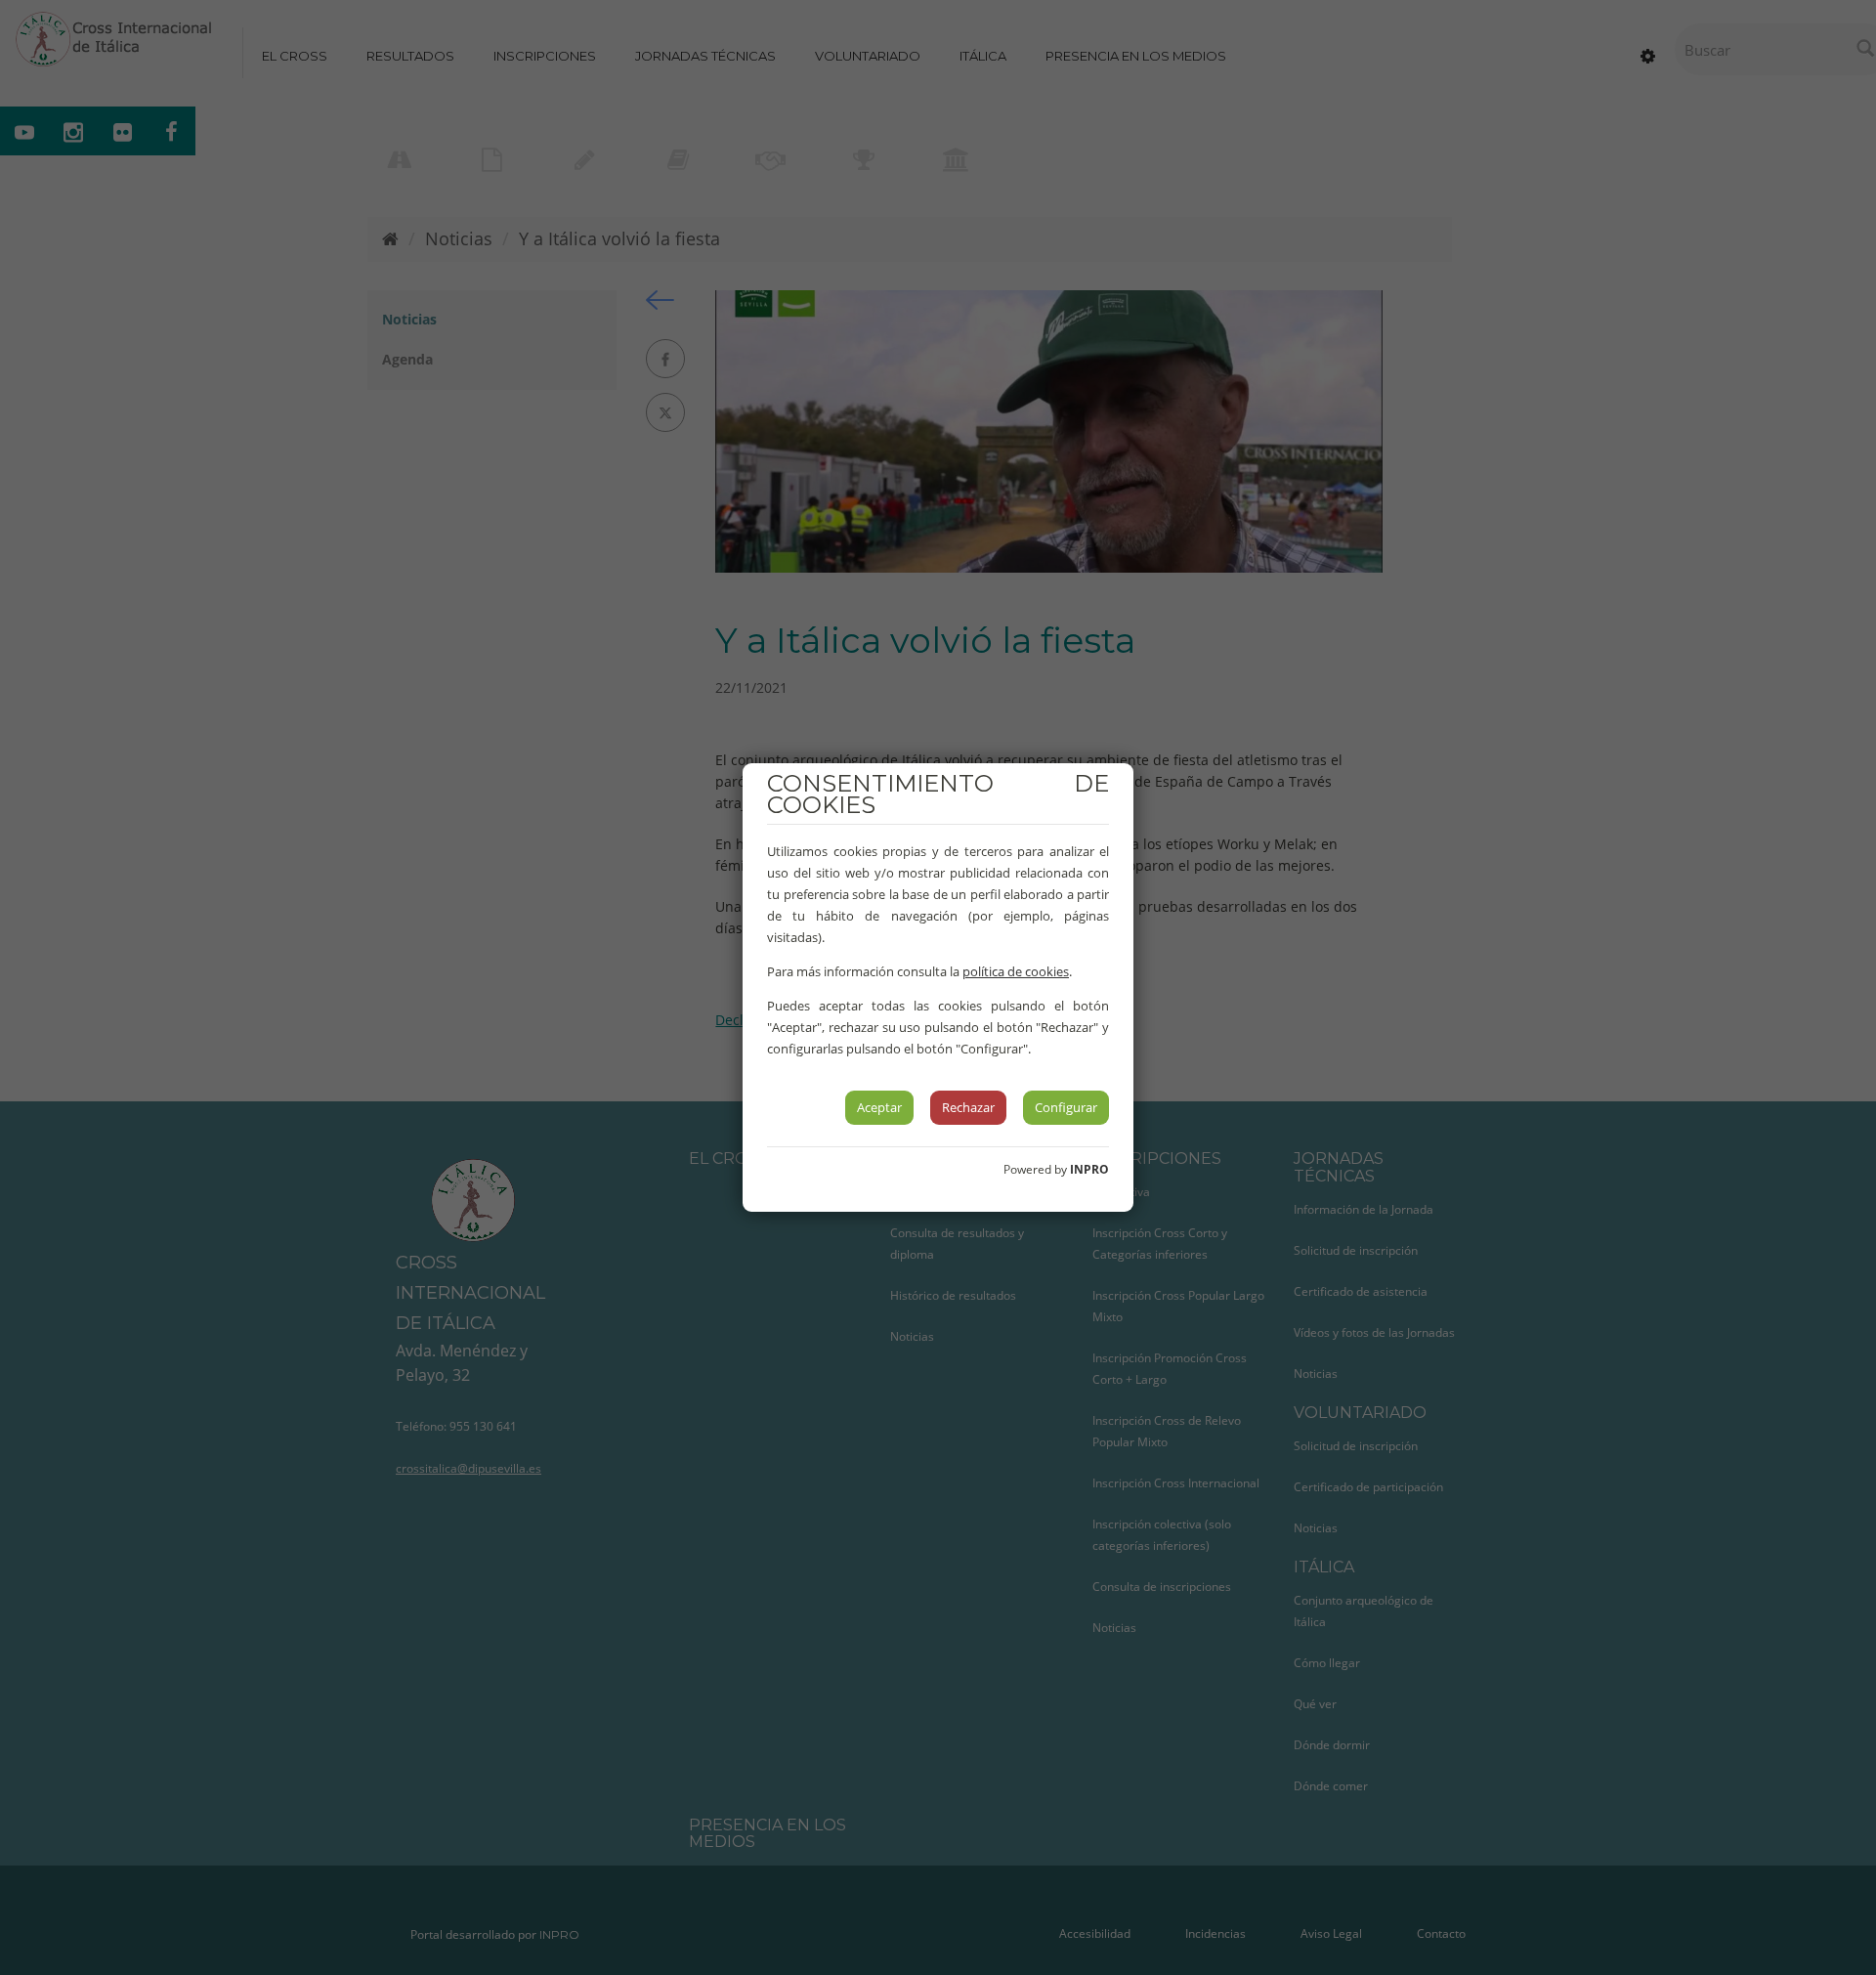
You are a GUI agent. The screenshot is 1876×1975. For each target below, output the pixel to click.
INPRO (1089, 1169)
